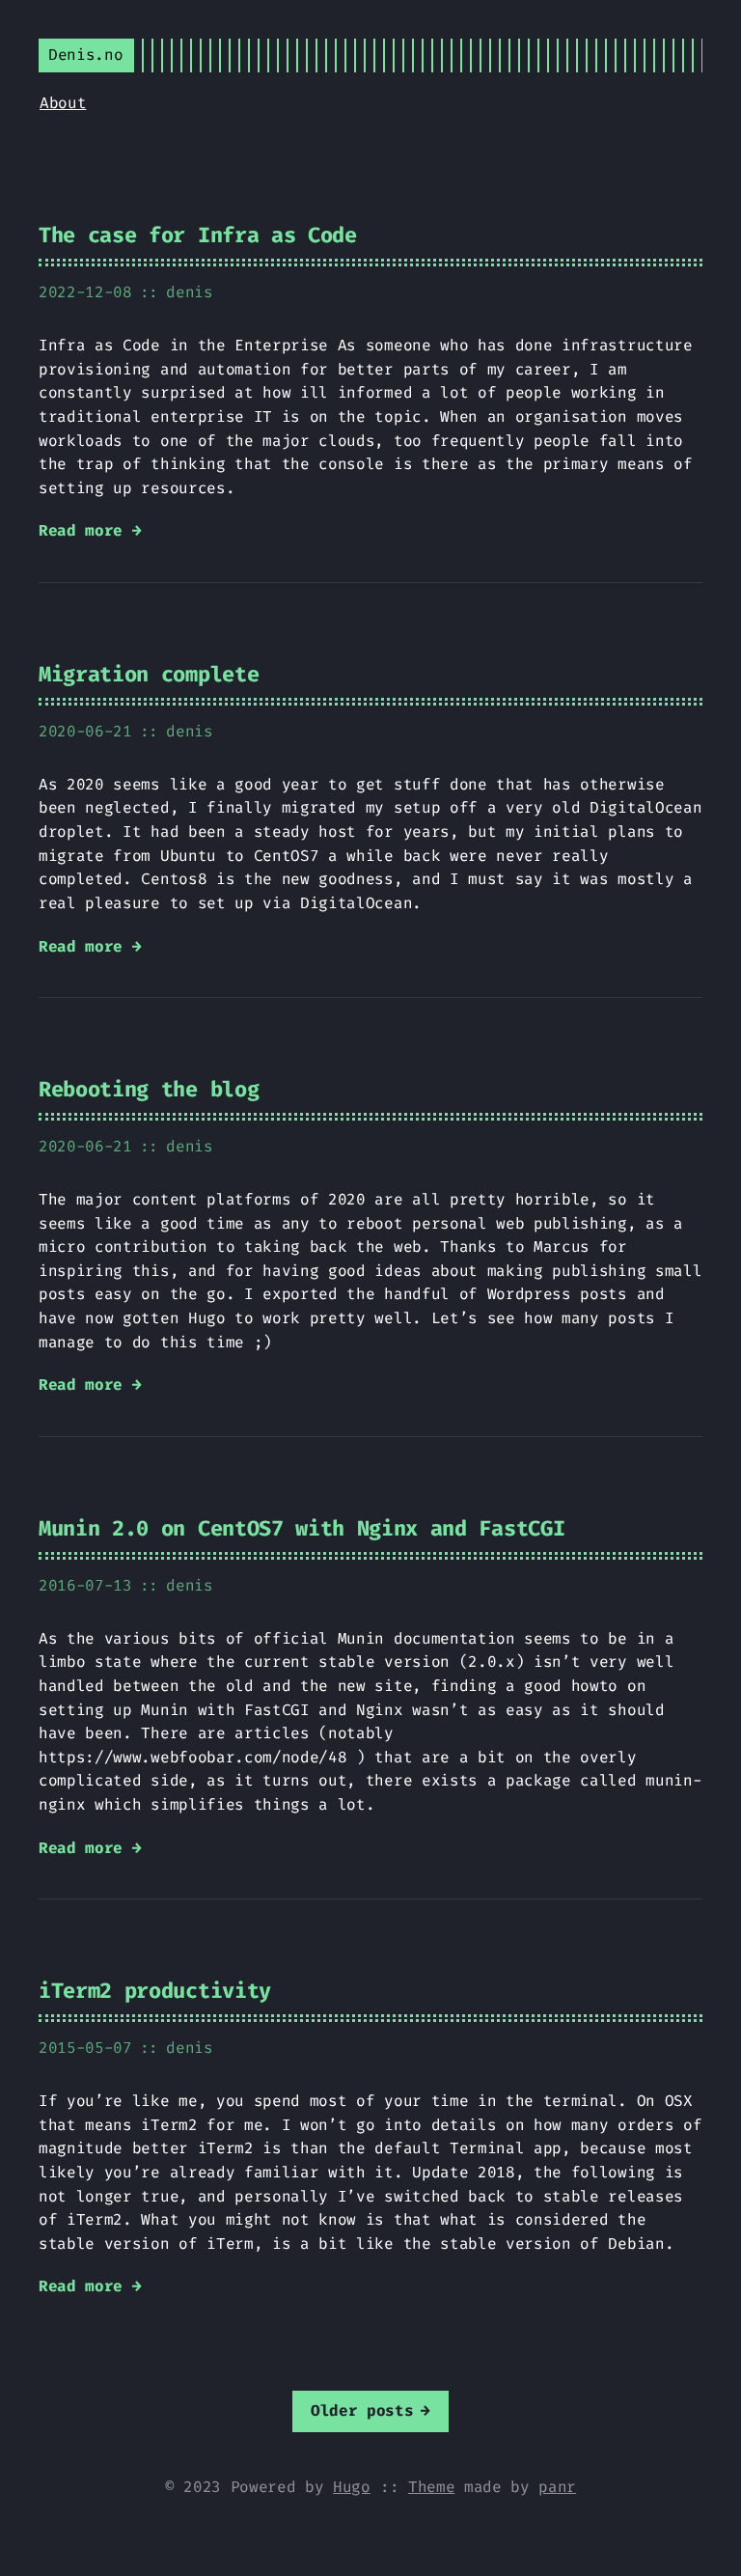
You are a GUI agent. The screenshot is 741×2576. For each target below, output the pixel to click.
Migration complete (149, 674)
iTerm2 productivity (155, 1991)
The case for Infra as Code (198, 235)
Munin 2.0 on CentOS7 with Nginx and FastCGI (302, 1528)
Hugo (352, 2487)
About (63, 103)
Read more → (90, 530)
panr (557, 2487)
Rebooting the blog (149, 1089)
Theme (431, 2487)
